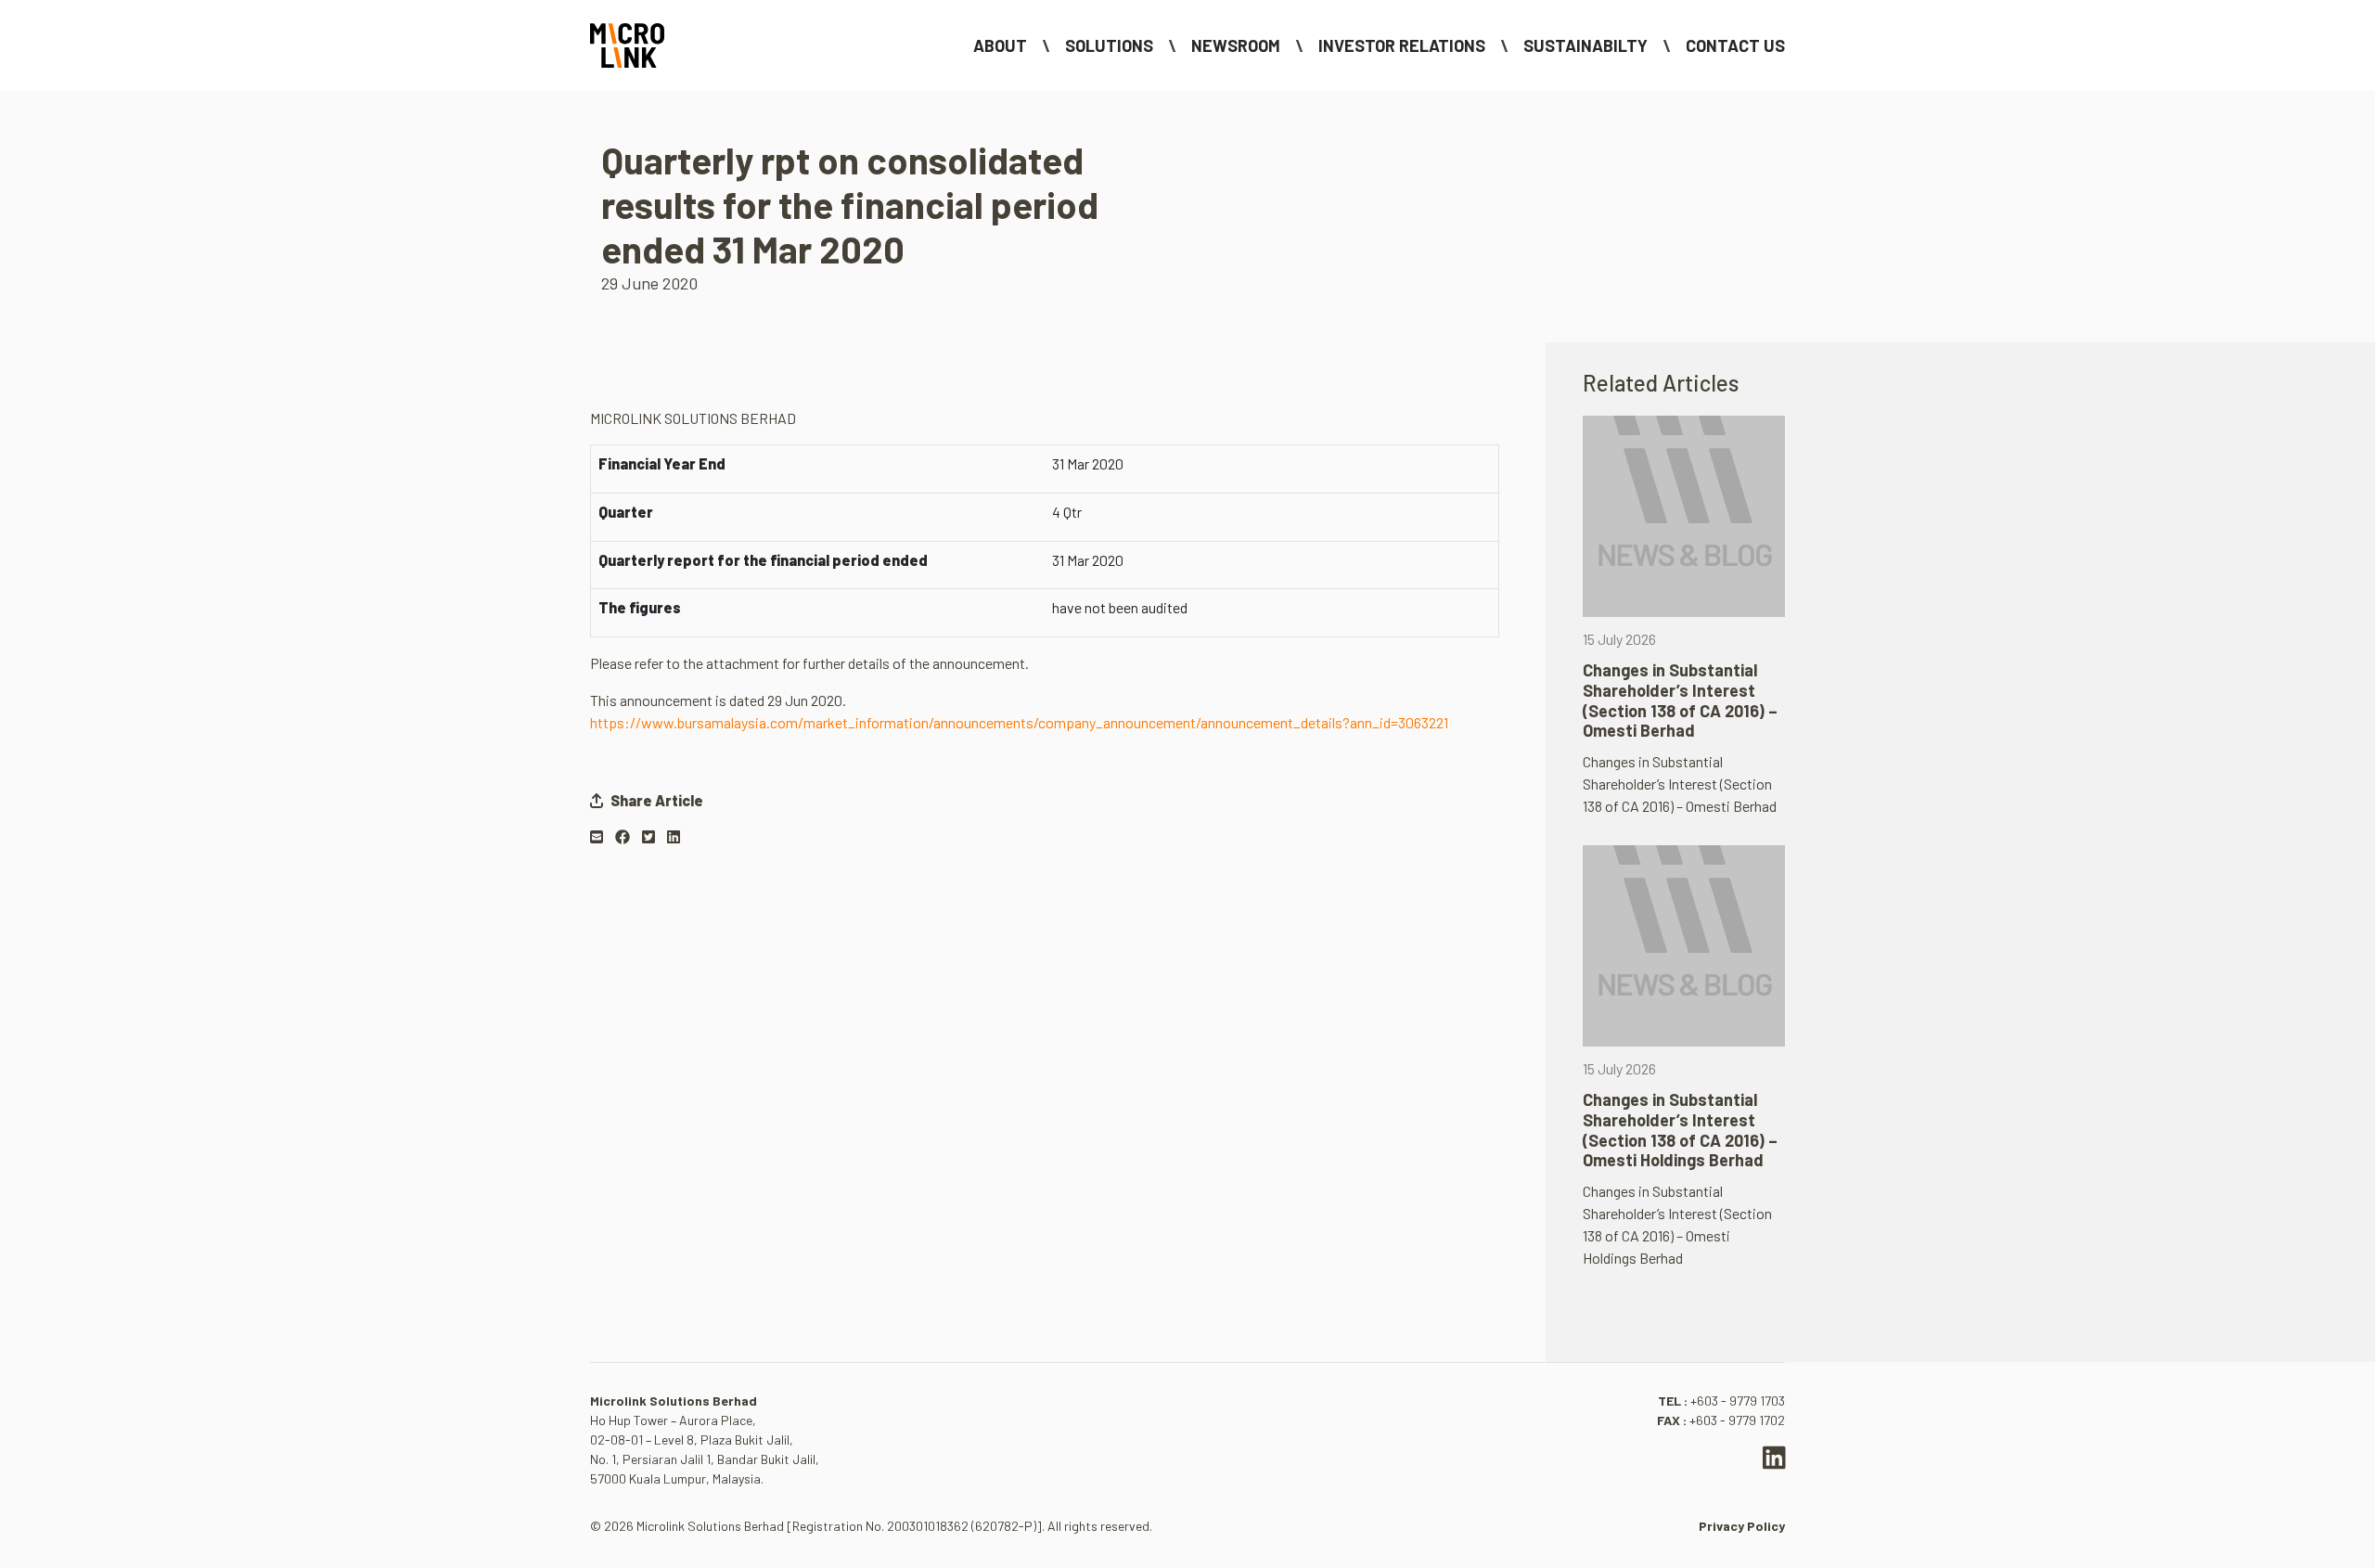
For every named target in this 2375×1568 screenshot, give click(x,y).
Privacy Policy (1742, 1526)
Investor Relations (1402, 45)
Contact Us (1735, 45)
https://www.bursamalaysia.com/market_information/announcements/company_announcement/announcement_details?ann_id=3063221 (1019, 722)
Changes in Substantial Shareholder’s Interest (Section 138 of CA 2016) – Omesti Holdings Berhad (1680, 1130)
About (1000, 45)
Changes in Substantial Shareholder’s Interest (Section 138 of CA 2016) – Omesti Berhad (1680, 700)
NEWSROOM (1236, 45)
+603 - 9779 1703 (1738, 1401)
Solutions (1109, 45)
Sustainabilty (1585, 45)
